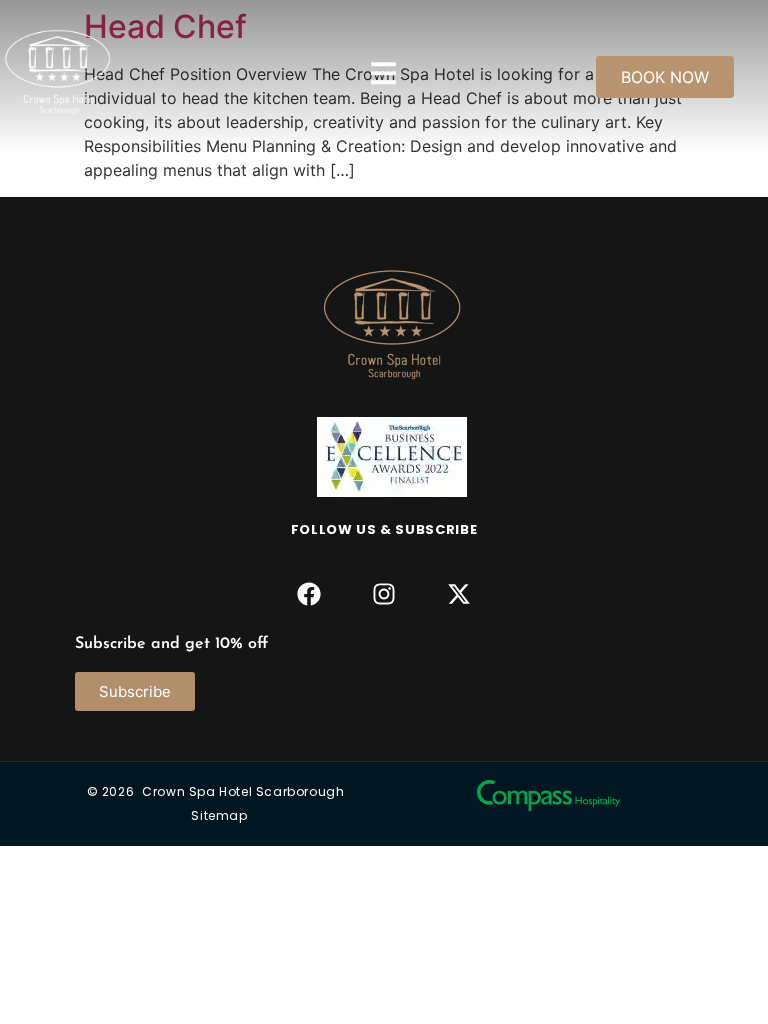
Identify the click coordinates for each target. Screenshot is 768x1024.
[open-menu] (383, 76)
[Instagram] (383, 594)
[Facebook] (308, 594)
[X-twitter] (459, 594)
